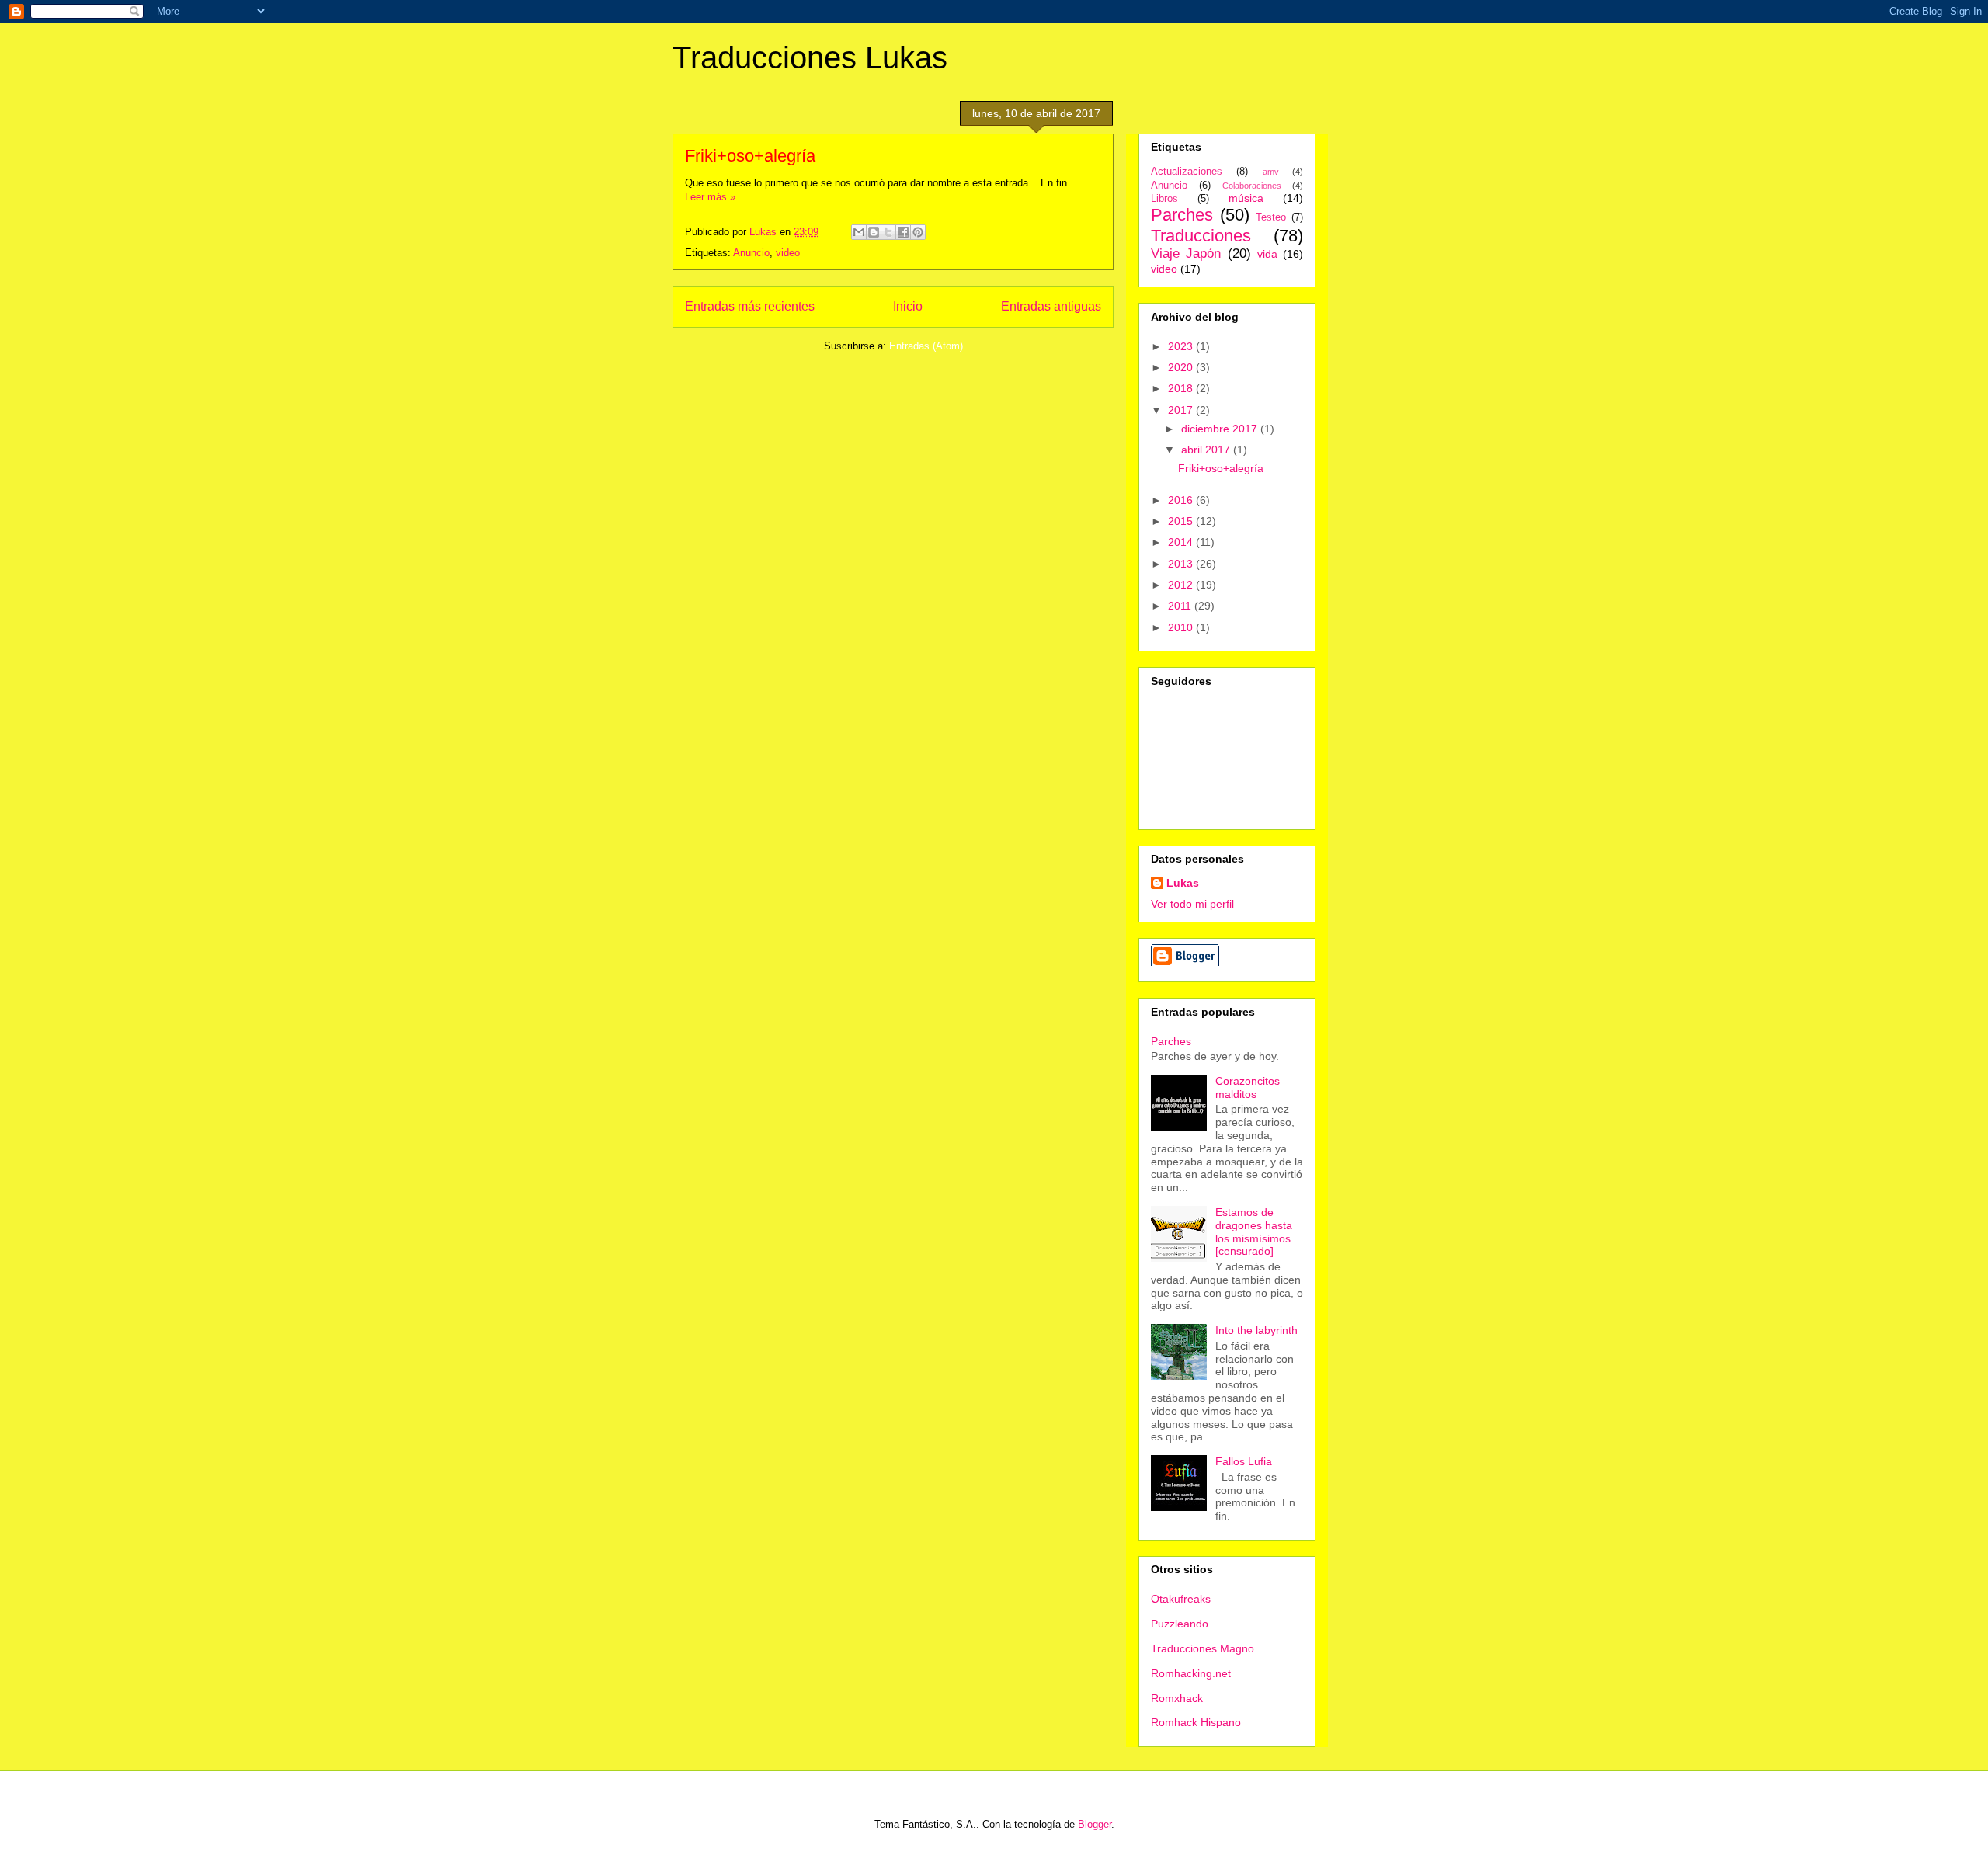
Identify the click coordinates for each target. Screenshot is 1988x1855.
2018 (1182, 388)
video (788, 253)
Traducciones (1201, 236)
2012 (1182, 585)
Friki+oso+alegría (750, 156)
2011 (1181, 606)
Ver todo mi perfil (1192, 904)
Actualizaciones (1187, 172)
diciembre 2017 (1221, 429)
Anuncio (751, 253)
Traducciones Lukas (810, 57)
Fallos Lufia (1244, 1461)
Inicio (908, 306)
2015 (1182, 521)
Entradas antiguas (1051, 306)
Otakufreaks (1181, 1599)
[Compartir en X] (888, 232)
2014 (1182, 542)
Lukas (1183, 883)
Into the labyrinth (1256, 1330)
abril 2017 (1207, 450)
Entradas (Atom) (926, 346)
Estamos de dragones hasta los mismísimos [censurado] (1254, 1231)
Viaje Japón (1186, 254)
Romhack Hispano (1196, 1722)
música (1246, 198)
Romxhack (1177, 1698)
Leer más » (710, 197)
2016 (1182, 500)
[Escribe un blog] (874, 232)
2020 (1182, 367)
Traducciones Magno (1203, 1648)
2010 (1182, 627)
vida (1267, 254)
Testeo (1271, 217)
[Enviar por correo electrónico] (859, 232)
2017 (1182, 410)
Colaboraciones (1252, 186)
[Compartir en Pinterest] (918, 232)
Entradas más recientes (750, 306)
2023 (1182, 346)
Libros (1164, 199)
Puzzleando (1180, 1624)
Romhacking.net (1191, 1673)
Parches (1182, 215)
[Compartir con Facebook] (903, 232)
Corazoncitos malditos (1248, 1087)
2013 (1182, 564)
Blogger (1095, 1824)
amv (1271, 172)
